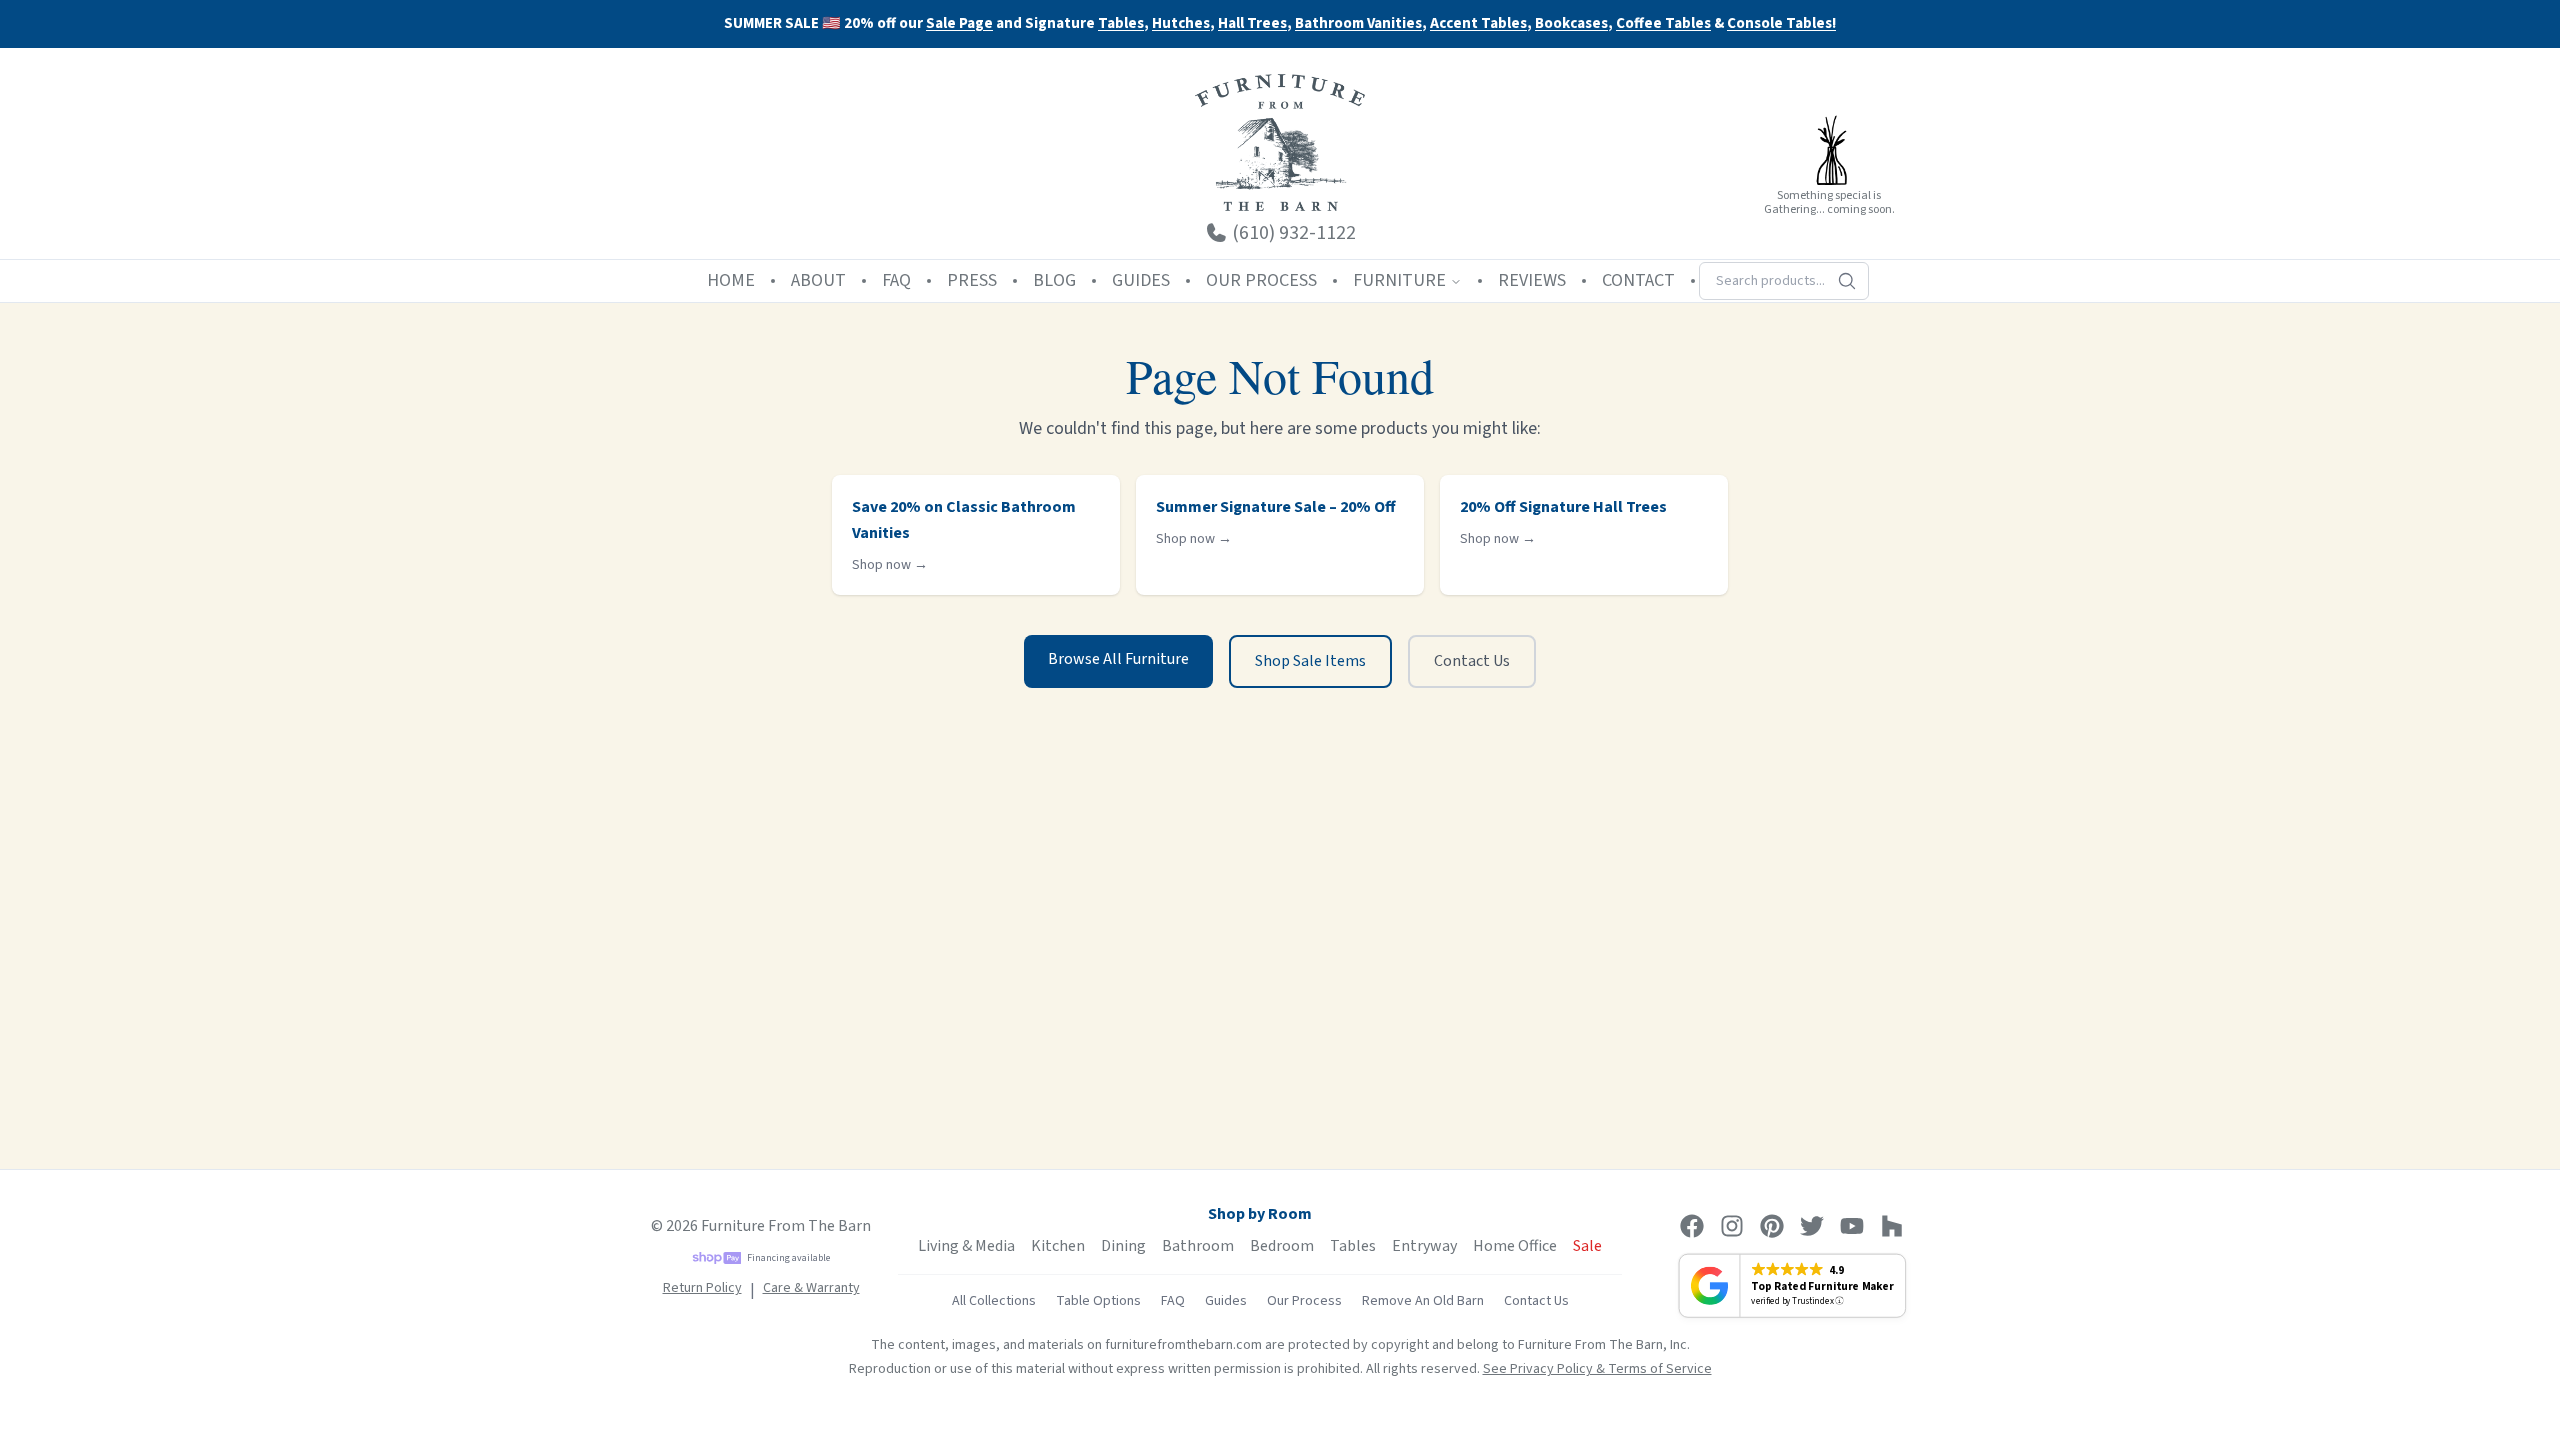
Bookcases (1571, 24)
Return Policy (702, 1288)
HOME (731, 280)
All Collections (994, 1301)
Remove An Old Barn (1423, 1301)
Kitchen (1058, 1246)
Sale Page (959, 23)
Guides (1226, 1301)
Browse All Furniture (1118, 659)
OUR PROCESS (1261, 280)
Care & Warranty (811, 1288)
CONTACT (1638, 280)
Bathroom (1198, 1246)
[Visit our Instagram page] (1732, 1226)
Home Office (1515, 1246)
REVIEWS (1532, 280)
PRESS (972, 280)
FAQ (896, 280)
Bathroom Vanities (1358, 24)
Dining (1123, 1246)
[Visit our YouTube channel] (1852, 1226)
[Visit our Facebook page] (1692, 1226)
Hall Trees (1252, 24)
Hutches (1181, 24)
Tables (1121, 23)
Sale (1587, 1246)
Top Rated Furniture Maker (1822, 1286)
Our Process (1304, 1301)
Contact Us (1472, 661)
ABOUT (818, 280)
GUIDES (1141, 280)
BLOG (1054, 280)
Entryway (1424, 1246)
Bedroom (1282, 1246)
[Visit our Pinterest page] (1772, 1226)
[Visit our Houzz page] (1892, 1226)
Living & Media (966, 1246)
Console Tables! (1781, 24)
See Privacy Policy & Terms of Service (1597, 1369)
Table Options (1098, 1301)
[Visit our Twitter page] (1812, 1226)
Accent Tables (1478, 24)
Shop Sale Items (1310, 661)
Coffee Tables (1663, 24)
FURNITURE (1399, 280)
